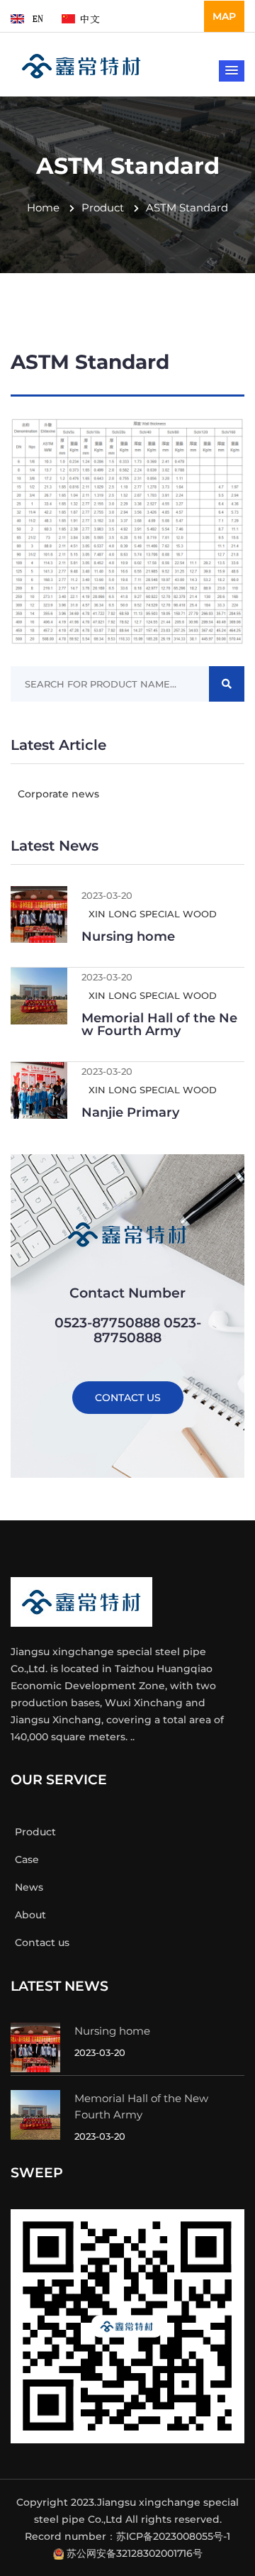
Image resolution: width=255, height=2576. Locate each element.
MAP (224, 16)
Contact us (42, 1942)
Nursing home (128, 936)
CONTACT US (128, 1398)
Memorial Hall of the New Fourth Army (159, 1024)
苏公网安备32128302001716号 (135, 2553)
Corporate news (57, 794)
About (30, 1915)
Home (43, 208)
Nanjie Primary (130, 1112)
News (29, 1887)
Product (103, 208)
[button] (232, 71)
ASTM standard (187, 208)
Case (27, 1859)
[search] (227, 684)
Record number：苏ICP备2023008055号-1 (127, 2536)
